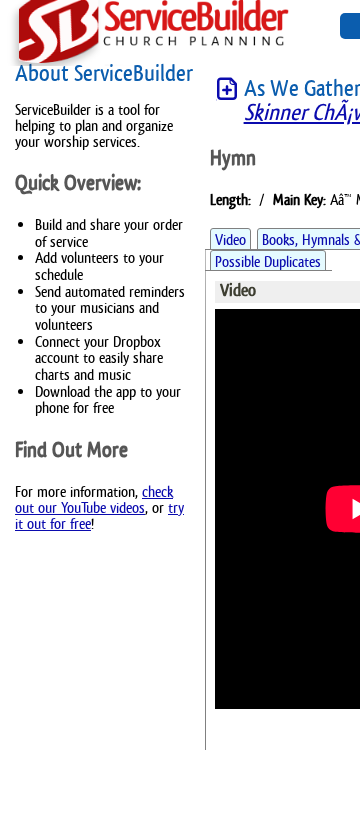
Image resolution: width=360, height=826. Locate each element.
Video (230, 239)
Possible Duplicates (268, 261)
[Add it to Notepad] (227, 89)
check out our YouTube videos (94, 499)
